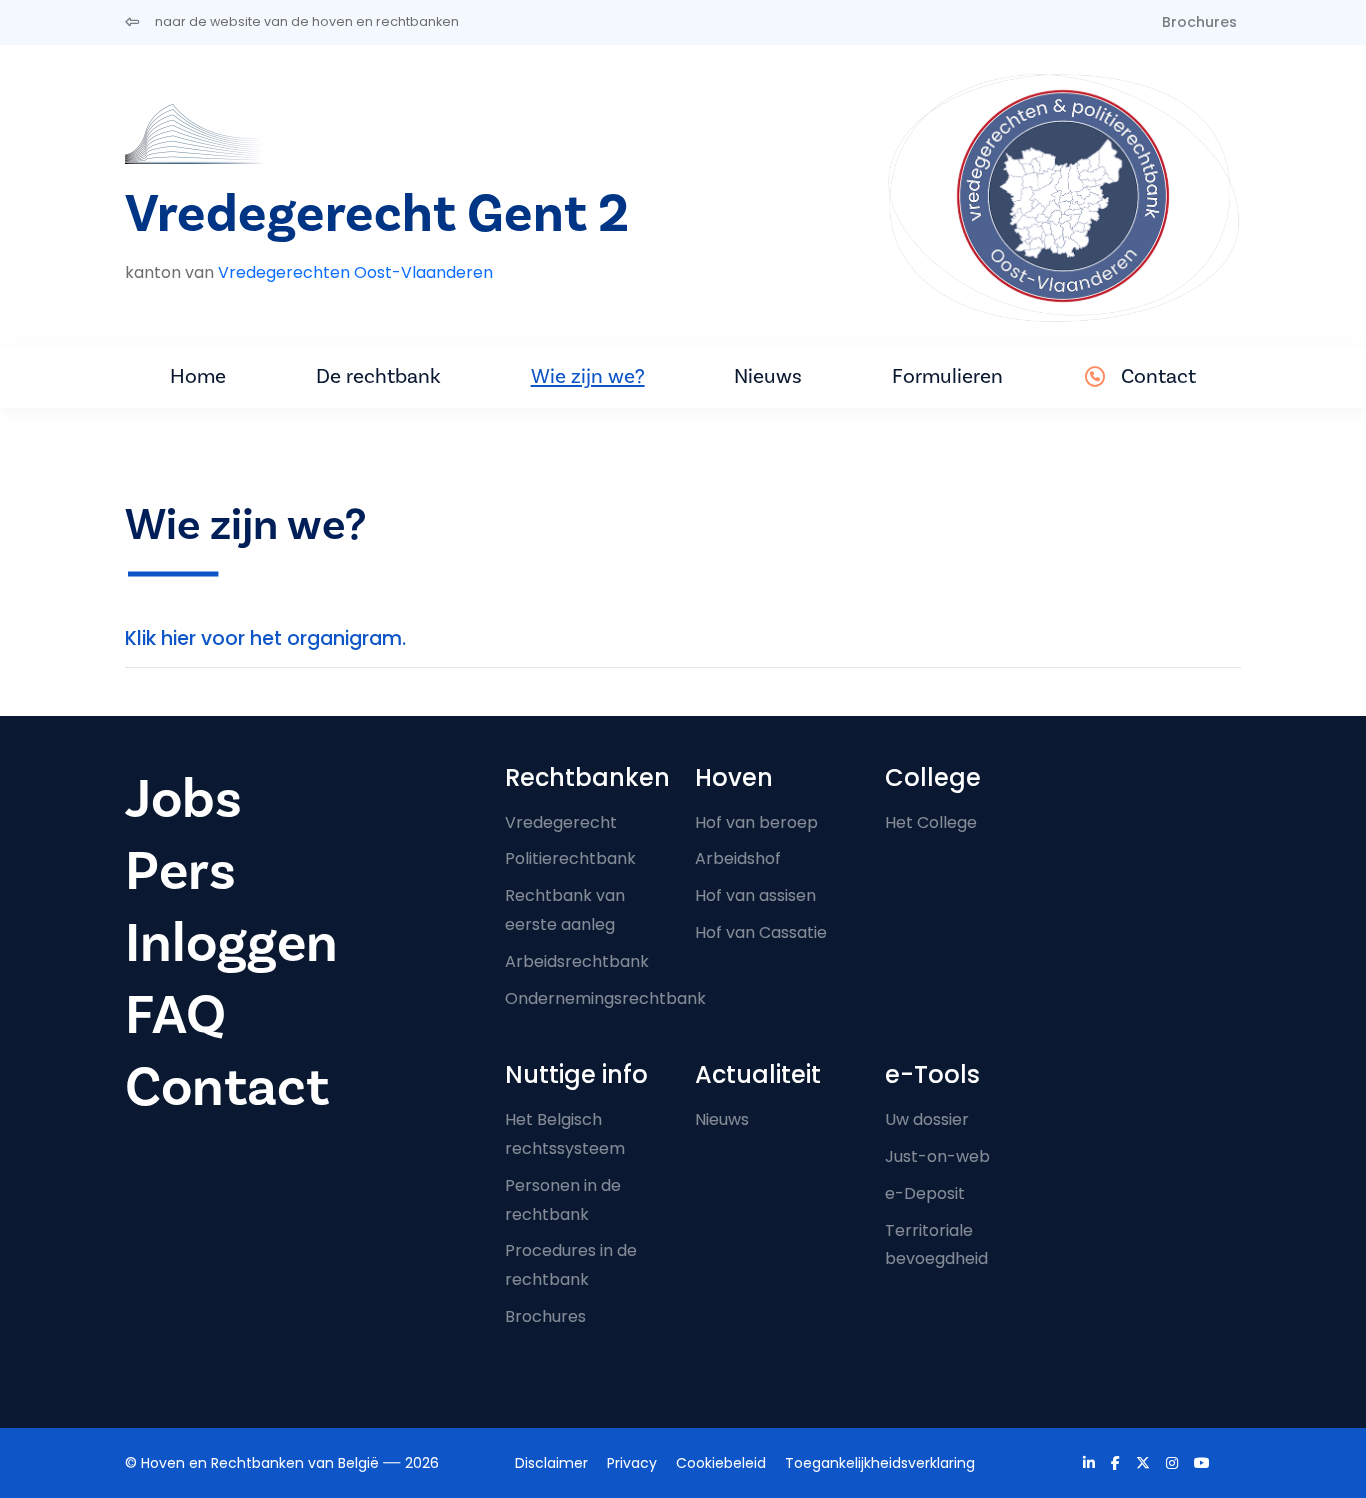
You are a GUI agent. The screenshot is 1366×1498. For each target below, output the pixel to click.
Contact (1158, 376)
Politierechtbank (570, 858)
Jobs (183, 799)
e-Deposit (925, 1193)
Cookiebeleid (721, 1463)
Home (198, 376)
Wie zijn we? (588, 376)
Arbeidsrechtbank (577, 961)
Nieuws (768, 376)
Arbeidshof (738, 858)
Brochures (1199, 22)
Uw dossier (927, 1119)
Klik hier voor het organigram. (265, 638)
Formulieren (947, 376)
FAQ (175, 1015)
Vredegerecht (561, 822)
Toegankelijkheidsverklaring (880, 1463)
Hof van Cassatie (761, 932)
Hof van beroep (756, 822)
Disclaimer (551, 1463)
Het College (931, 822)
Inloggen (231, 943)
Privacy (632, 1463)
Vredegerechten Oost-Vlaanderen (355, 272)
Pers (180, 871)
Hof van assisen (755, 895)
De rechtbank (378, 376)
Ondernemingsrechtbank (605, 998)
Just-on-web (937, 1156)
